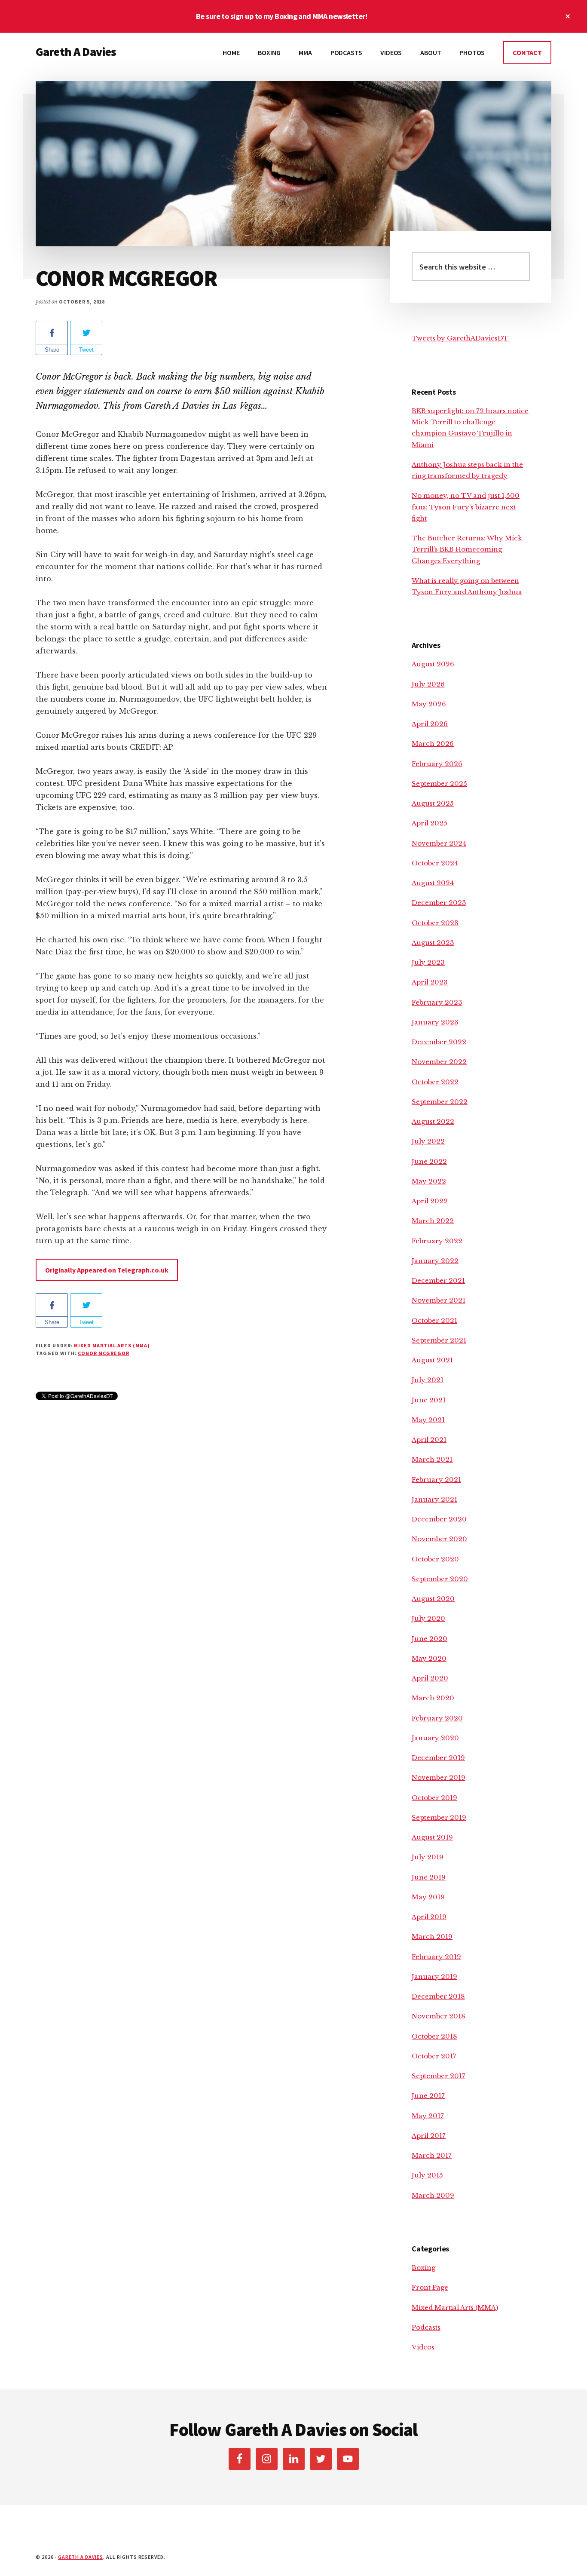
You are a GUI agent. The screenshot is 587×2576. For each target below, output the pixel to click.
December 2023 (439, 903)
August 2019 (432, 1837)
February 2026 (437, 764)
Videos (423, 2347)
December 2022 (439, 1042)
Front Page (430, 2287)
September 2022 (440, 1102)
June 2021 (429, 1400)
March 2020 (433, 1698)
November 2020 (439, 1539)
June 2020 (430, 1639)
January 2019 (434, 1976)
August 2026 (433, 664)
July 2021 (428, 1380)
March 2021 (432, 1459)
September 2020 (440, 1579)
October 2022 (435, 1082)
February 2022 (437, 1241)
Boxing (423, 2268)
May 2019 (428, 1897)
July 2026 (428, 684)
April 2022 (430, 1201)
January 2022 (435, 1261)
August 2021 (432, 1360)
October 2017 (434, 2056)
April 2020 (430, 1678)
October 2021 (434, 1320)
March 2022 (433, 1221)
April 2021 (429, 1440)
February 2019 (436, 1957)
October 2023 (435, 923)
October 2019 (434, 1798)
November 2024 (439, 843)
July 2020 (428, 1618)
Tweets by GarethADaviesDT (460, 338)
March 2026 (433, 744)
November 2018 (439, 2016)
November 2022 (439, 1062)
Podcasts (426, 2327)
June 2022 (429, 1161)
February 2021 (436, 1480)
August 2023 (433, 943)
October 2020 (435, 1559)
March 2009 (433, 2195)
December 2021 (438, 1280)
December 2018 (438, 1996)
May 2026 (429, 704)
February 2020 (437, 1718)
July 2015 (427, 2175)
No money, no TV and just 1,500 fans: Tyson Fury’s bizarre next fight (466, 507)
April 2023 (430, 982)
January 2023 (435, 1022)
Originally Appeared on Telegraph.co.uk (107, 1270)
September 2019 (439, 1817)
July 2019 (428, 1857)
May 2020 (429, 1658)
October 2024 (435, 863)
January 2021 (434, 1499)
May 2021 (428, 1420)
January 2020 (435, 1738)
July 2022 (428, 1141)
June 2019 (429, 1877)
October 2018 (434, 2036)
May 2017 (428, 2116)
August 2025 (433, 803)
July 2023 (428, 962)
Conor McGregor (103, 1353)
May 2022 (429, 1181)
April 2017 (429, 2136)
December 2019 (438, 1758)
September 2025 (439, 784)
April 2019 (429, 1917)
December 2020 (439, 1519)
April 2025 (430, 823)
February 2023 (437, 1002)
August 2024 (433, 883)
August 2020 (433, 1599)
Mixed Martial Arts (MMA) (112, 1345)
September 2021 (439, 1340)
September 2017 (439, 2076)
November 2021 (439, 1300)
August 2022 (433, 1121)
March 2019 (432, 1937)
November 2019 (439, 1777)
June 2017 (428, 2096)
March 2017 (432, 2155)
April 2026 (430, 724)
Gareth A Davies (76, 52)
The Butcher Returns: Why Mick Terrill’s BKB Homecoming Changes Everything (467, 549)
